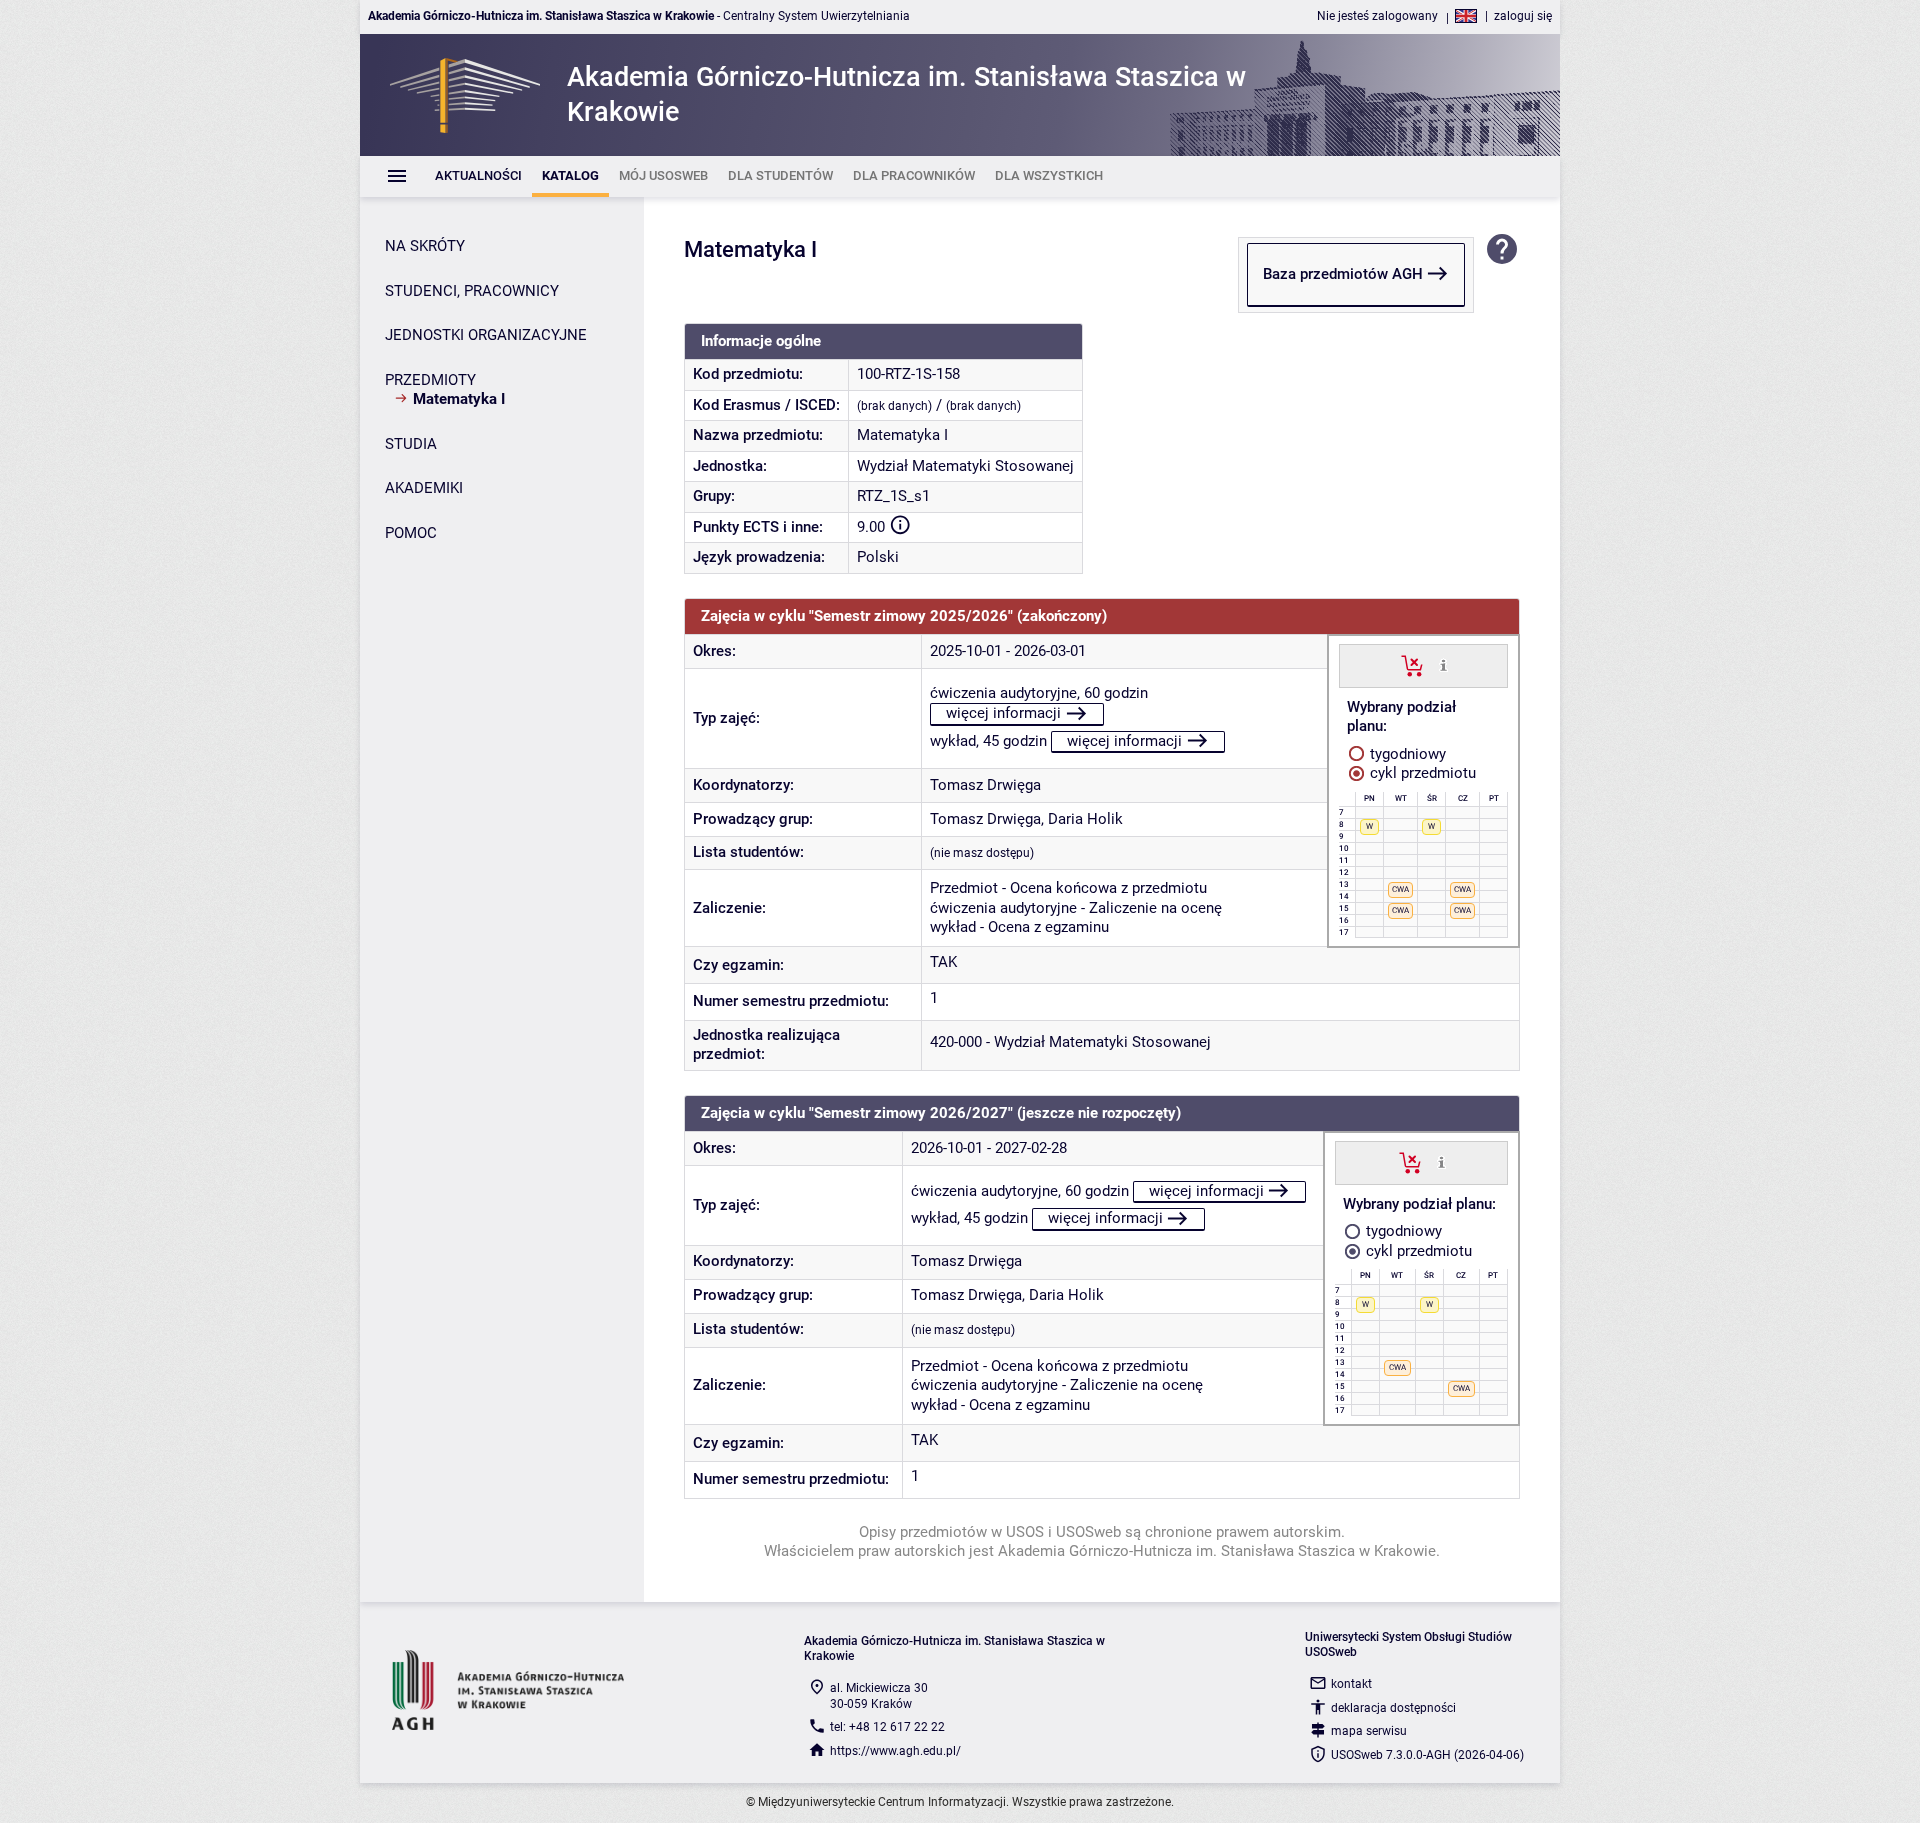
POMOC (411, 533)
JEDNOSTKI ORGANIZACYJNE (486, 335)
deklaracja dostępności (1393, 1708)
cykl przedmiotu (1421, 773)
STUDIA (411, 444)
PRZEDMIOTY (430, 380)
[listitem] (478, 176)
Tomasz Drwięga (985, 785)
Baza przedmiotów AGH (1343, 274)
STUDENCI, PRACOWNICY (472, 291)
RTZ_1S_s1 (893, 496)
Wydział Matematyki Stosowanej (965, 466)
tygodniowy (1406, 754)
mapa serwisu (1369, 1731)
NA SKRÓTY (425, 246)
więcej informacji (1003, 713)
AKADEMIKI (424, 488)
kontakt (1351, 1684)
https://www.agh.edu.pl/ (895, 1751)
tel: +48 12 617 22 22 (887, 1727)
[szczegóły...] (1443, 665)
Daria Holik (1085, 819)
